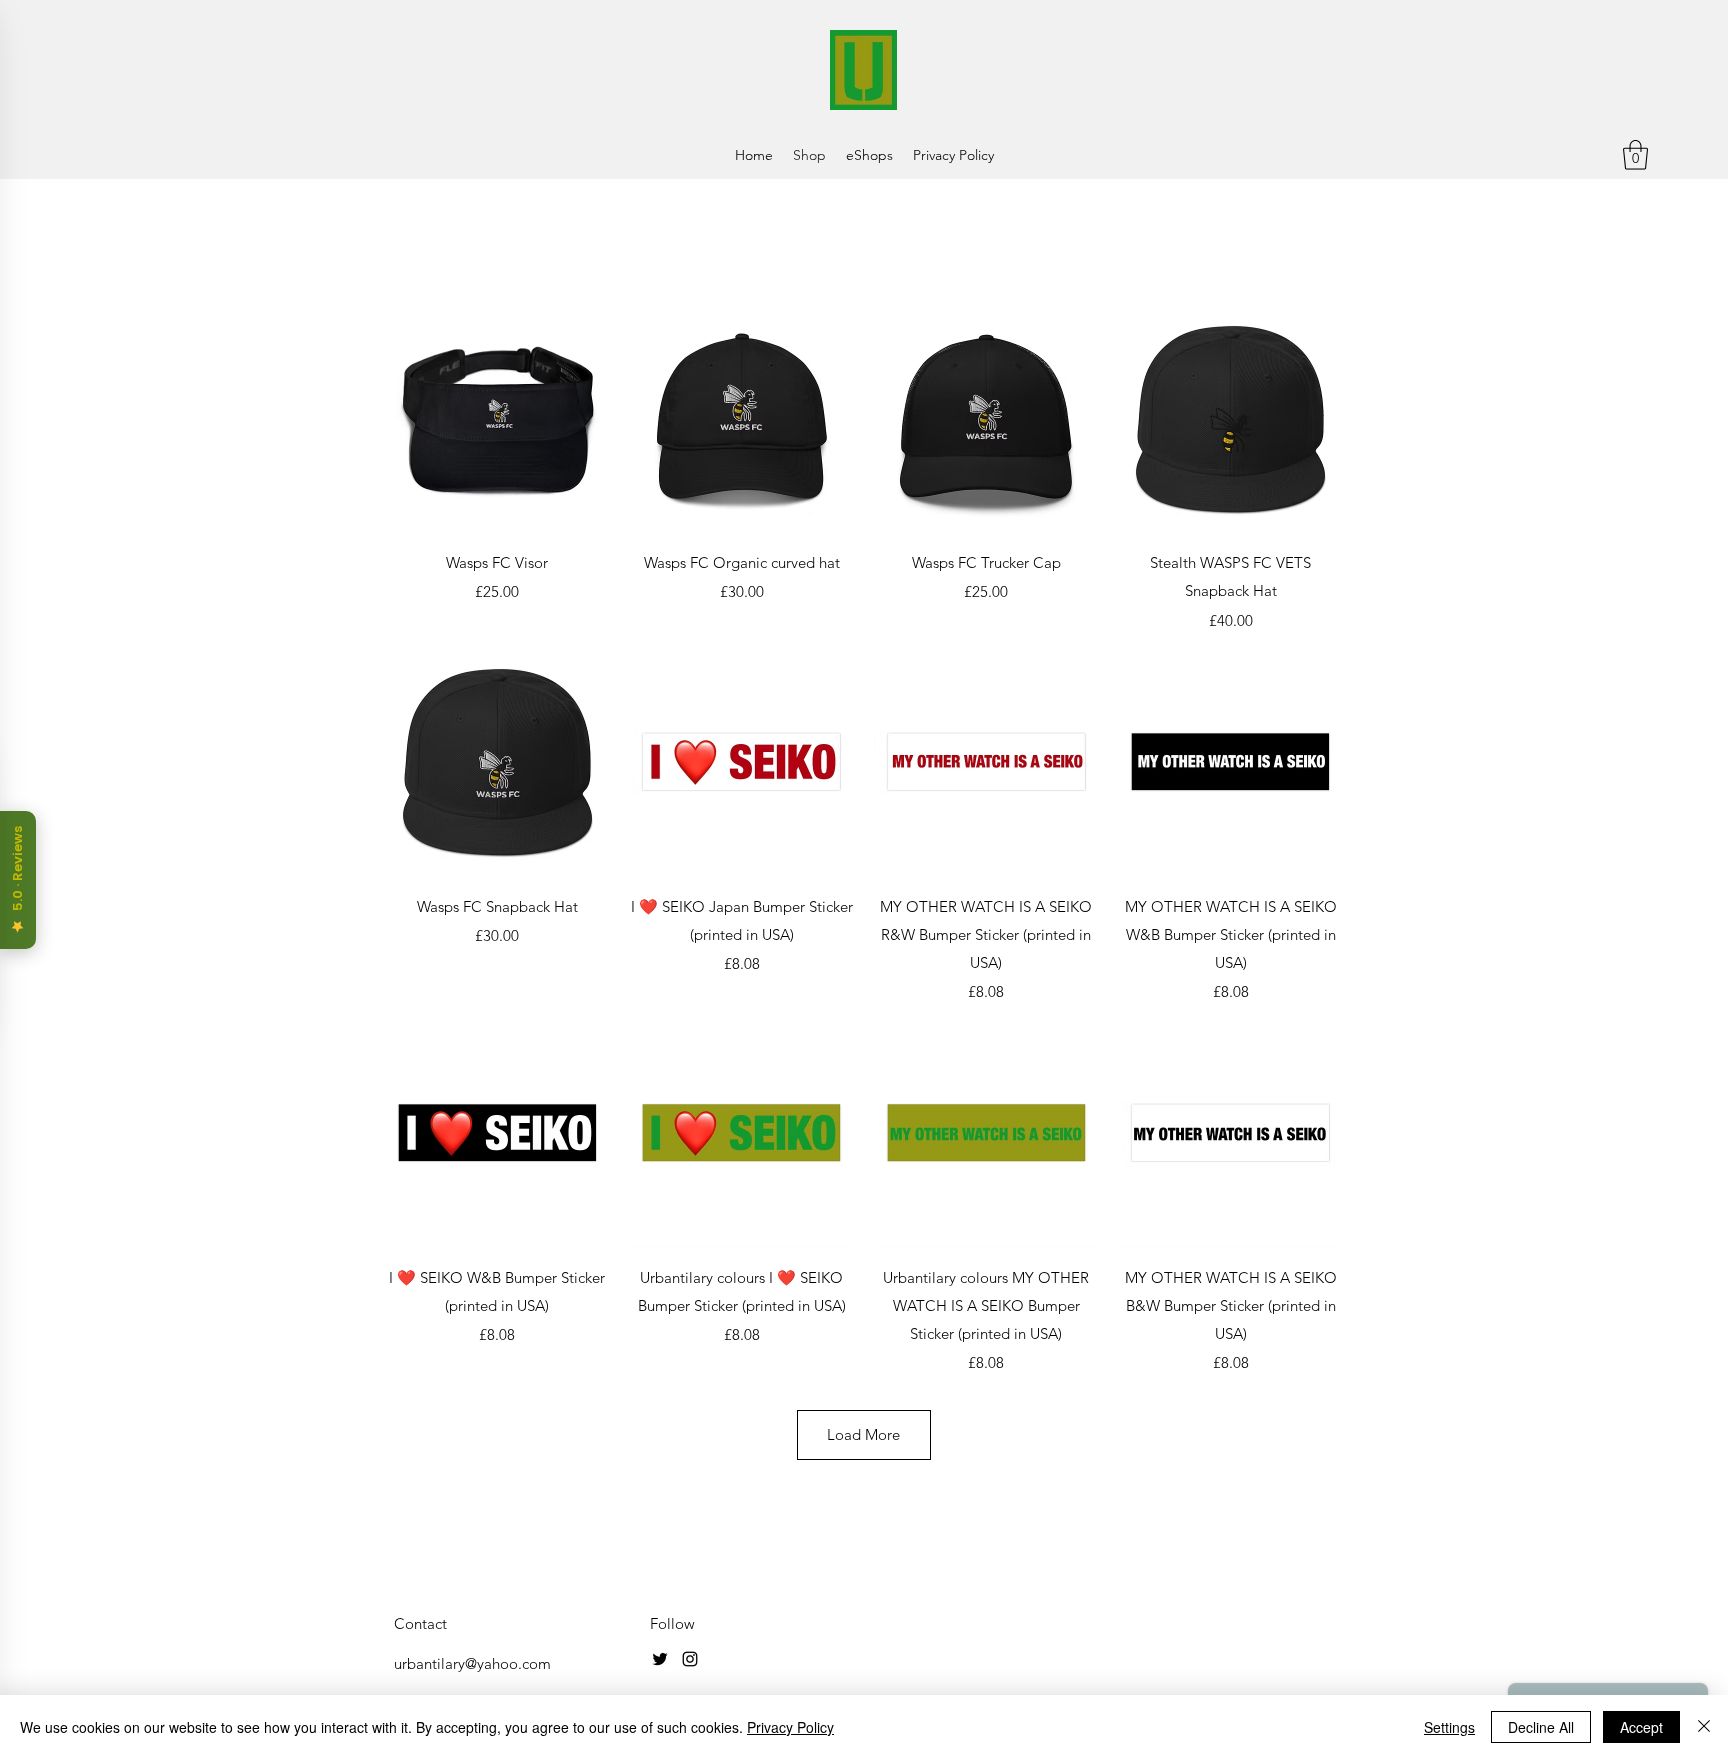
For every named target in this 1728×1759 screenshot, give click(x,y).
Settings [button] (1449, 1727)
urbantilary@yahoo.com (472, 1663)
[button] (1635, 155)
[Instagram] (690, 1659)
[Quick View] (497, 421)
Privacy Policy (790, 1727)
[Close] (1704, 1727)
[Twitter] (660, 1659)
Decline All (1541, 1727)
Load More (863, 1434)
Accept (1641, 1727)
